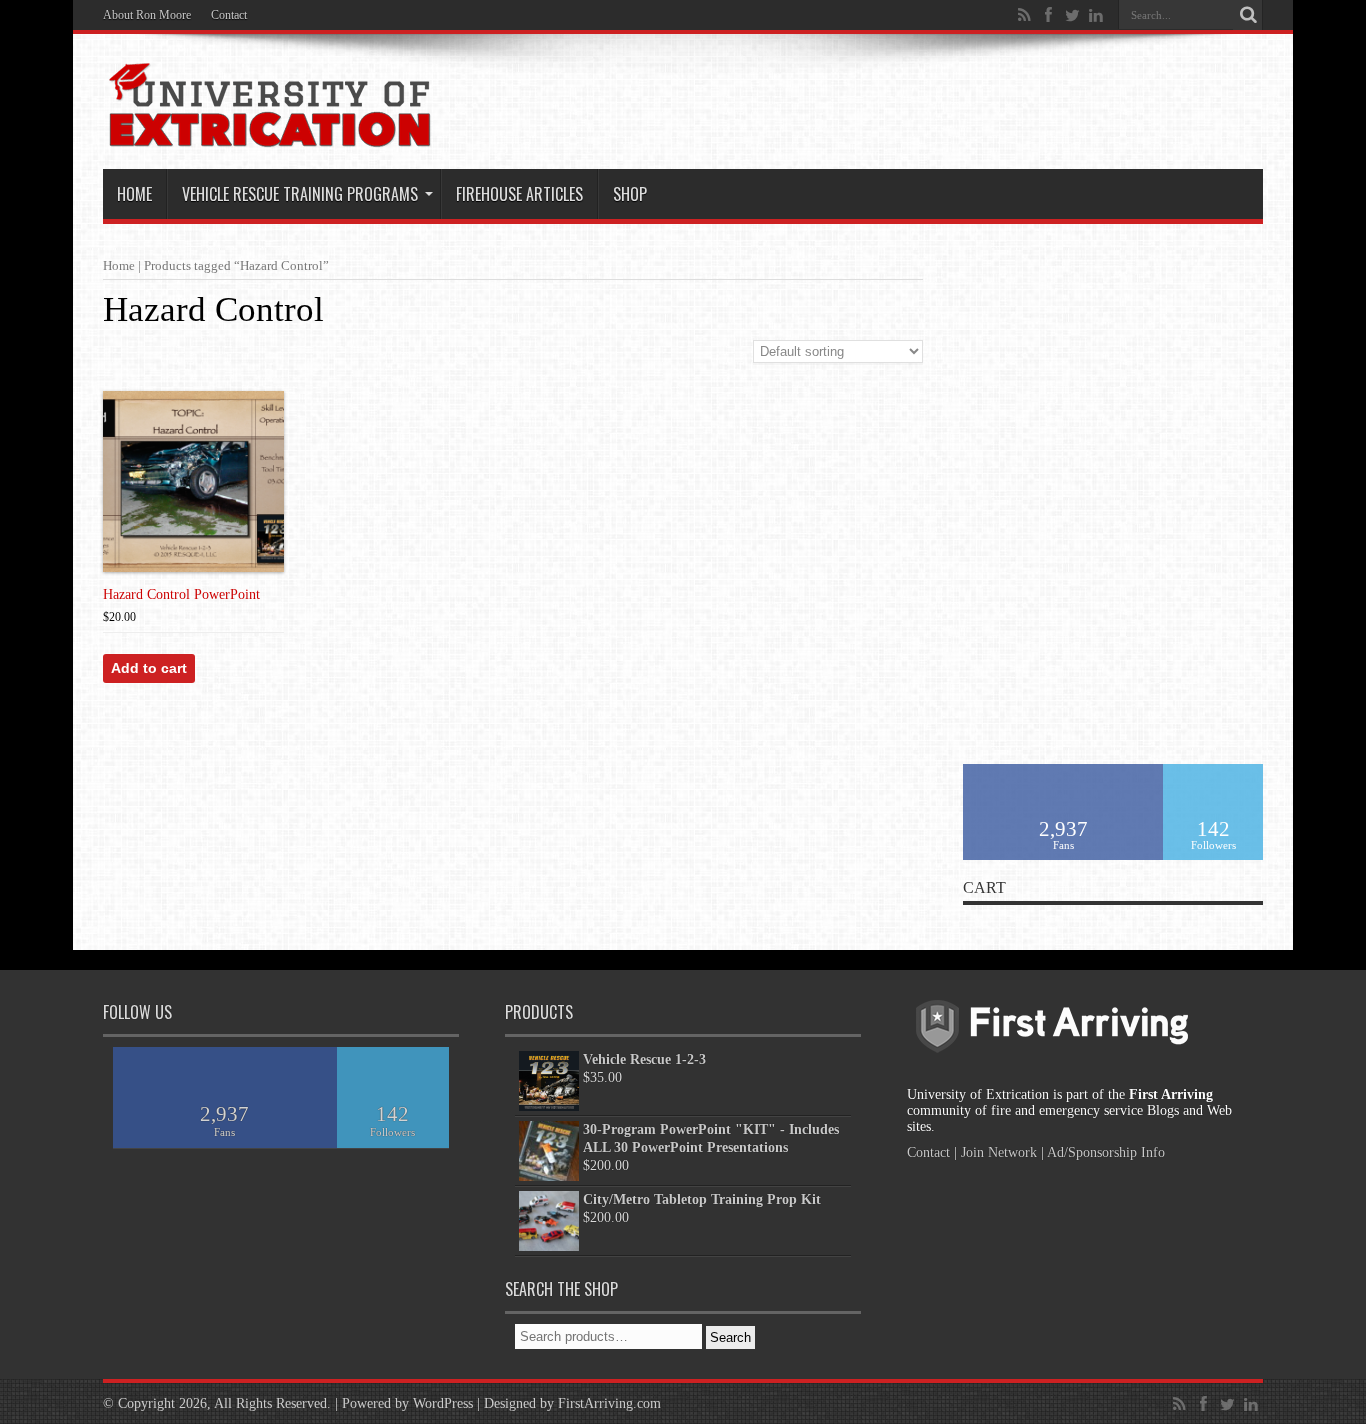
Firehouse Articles (519, 194)
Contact (229, 15)
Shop (630, 194)
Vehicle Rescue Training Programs (300, 194)
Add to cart (149, 668)
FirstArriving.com (609, 1403)
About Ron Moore (147, 15)
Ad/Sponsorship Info (1106, 1152)
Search (730, 1337)
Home (134, 194)
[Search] (1248, 15)
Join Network (999, 1152)
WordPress (443, 1403)
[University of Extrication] (269, 134)
